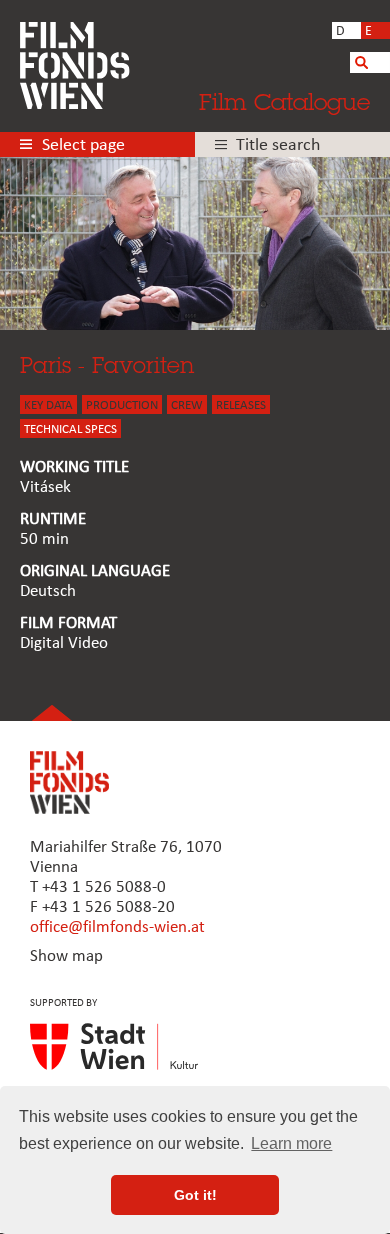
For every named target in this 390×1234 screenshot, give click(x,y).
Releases (241, 405)
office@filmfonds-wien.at (117, 927)
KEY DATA (48, 405)
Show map (66, 956)
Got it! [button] (195, 1195)
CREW (187, 405)
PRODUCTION (122, 405)
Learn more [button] (291, 1143)
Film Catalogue (284, 101)
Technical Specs (70, 429)
